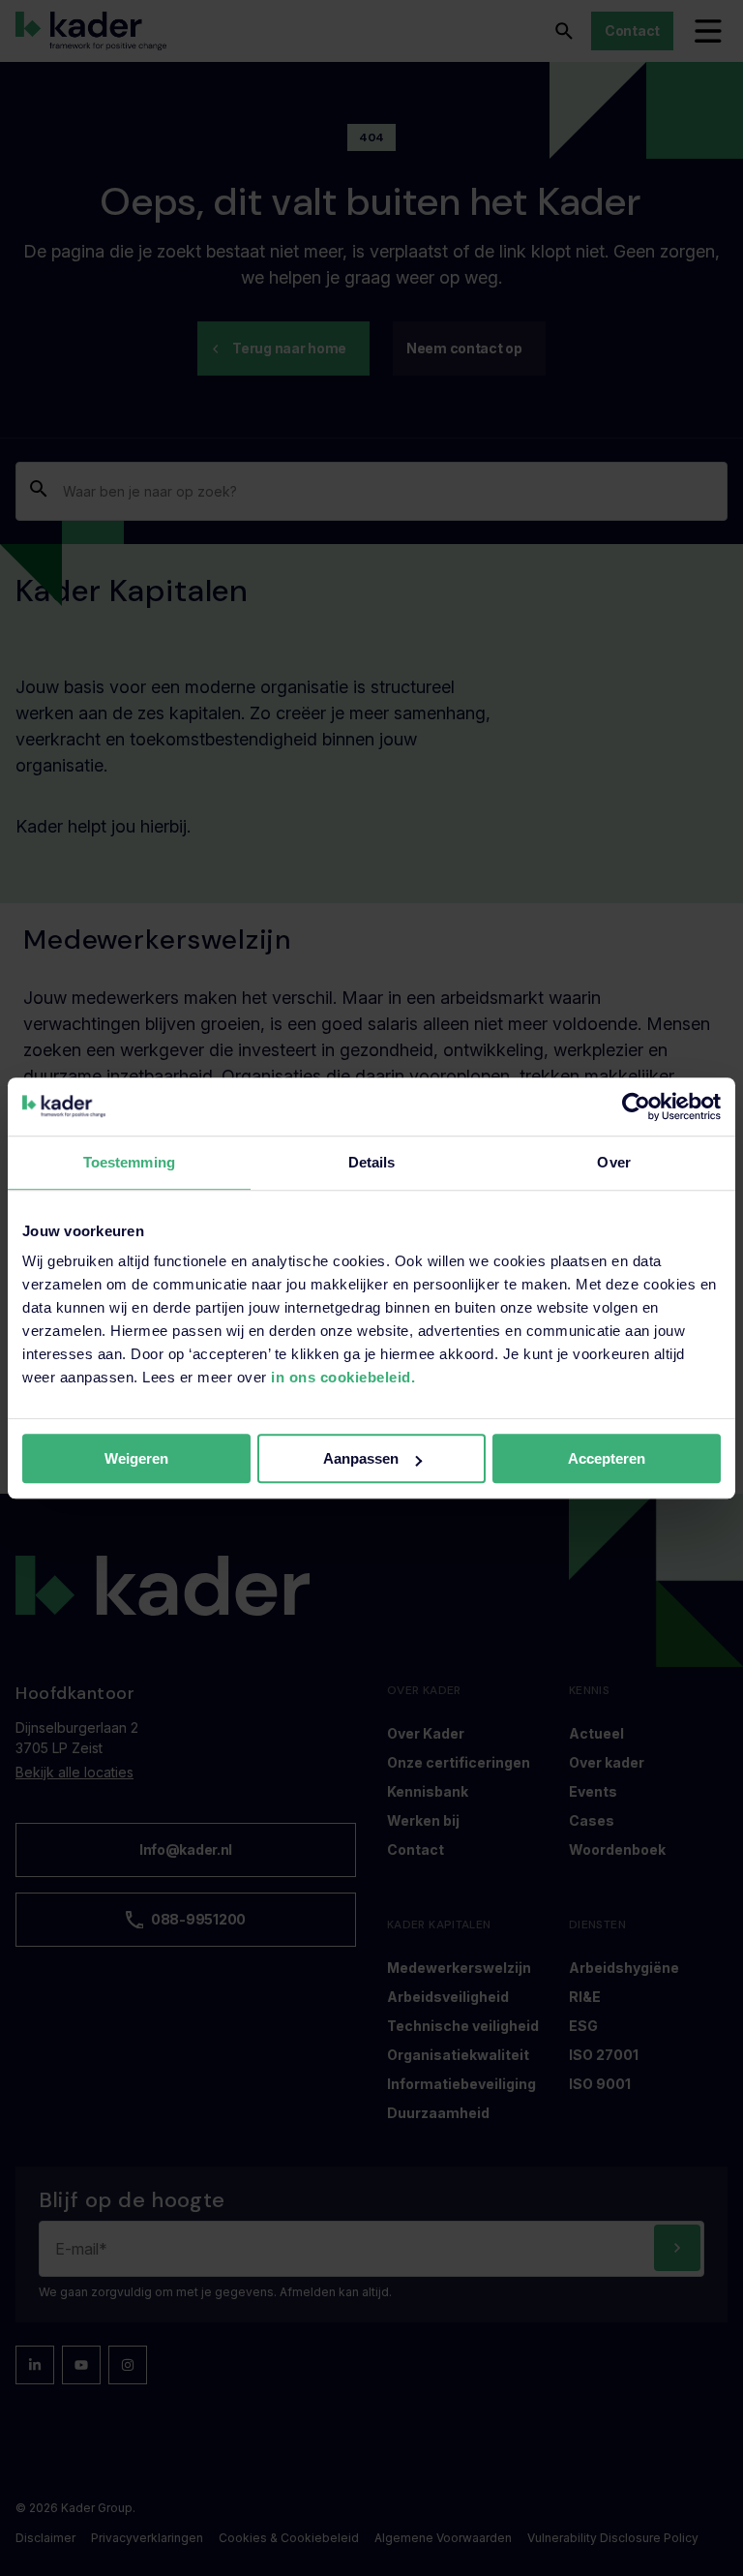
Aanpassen (361, 1458)
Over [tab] (613, 1162)
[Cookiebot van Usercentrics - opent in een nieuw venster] (636, 1106)
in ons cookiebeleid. (343, 1377)
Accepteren (607, 1458)
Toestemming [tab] (129, 1162)
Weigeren (136, 1458)
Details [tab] (372, 1162)
